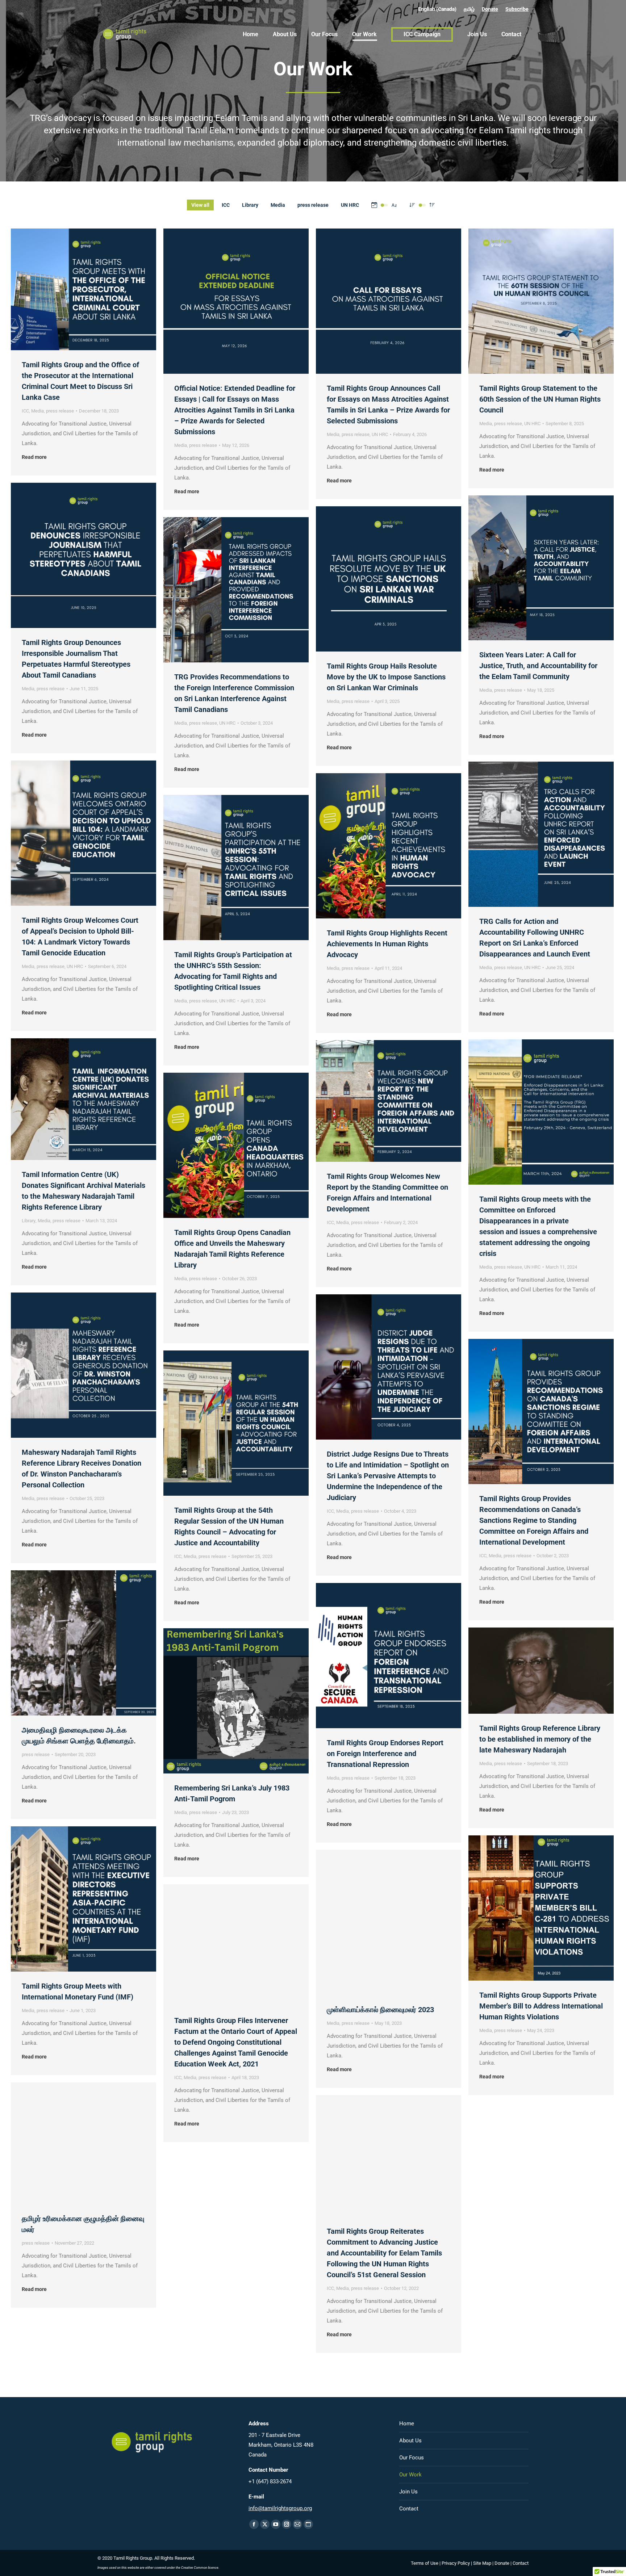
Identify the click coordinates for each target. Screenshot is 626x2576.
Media (278, 205)
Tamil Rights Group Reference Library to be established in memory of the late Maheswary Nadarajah (540, 1739)
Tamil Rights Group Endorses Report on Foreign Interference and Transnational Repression (385, 1754)
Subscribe (517, 9)
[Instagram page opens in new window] (287, 2524)
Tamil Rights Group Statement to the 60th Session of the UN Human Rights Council (540, 399)
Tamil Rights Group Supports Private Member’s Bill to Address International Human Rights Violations (541, 2006)
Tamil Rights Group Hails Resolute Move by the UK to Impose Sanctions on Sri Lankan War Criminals (386, 677)
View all (200, 205)
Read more (34, 457)
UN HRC (350, 205)
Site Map (482, 2563)
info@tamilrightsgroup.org (280, 2508)
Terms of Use (425, 2563)
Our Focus (412, 2458)
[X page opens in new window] (265, 2524)
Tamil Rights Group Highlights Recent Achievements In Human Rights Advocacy (387, 944)
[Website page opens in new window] (308, 2524)
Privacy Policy (456, 2563)
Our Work (410, 2475)
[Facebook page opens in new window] (254, 2524)
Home (407, 2424)
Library (250, 205)
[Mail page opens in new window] (297, 2524)
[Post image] (84, 289)
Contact (409, 2509)
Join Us (408, 2492)
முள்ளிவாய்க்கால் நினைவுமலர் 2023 (380, 2010)
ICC (226, 205)
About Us (410, 2441)
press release (313, 205)
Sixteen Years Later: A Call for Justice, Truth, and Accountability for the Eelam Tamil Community (538, 666)
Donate (490, 9)
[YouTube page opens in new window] (276, 2524)
